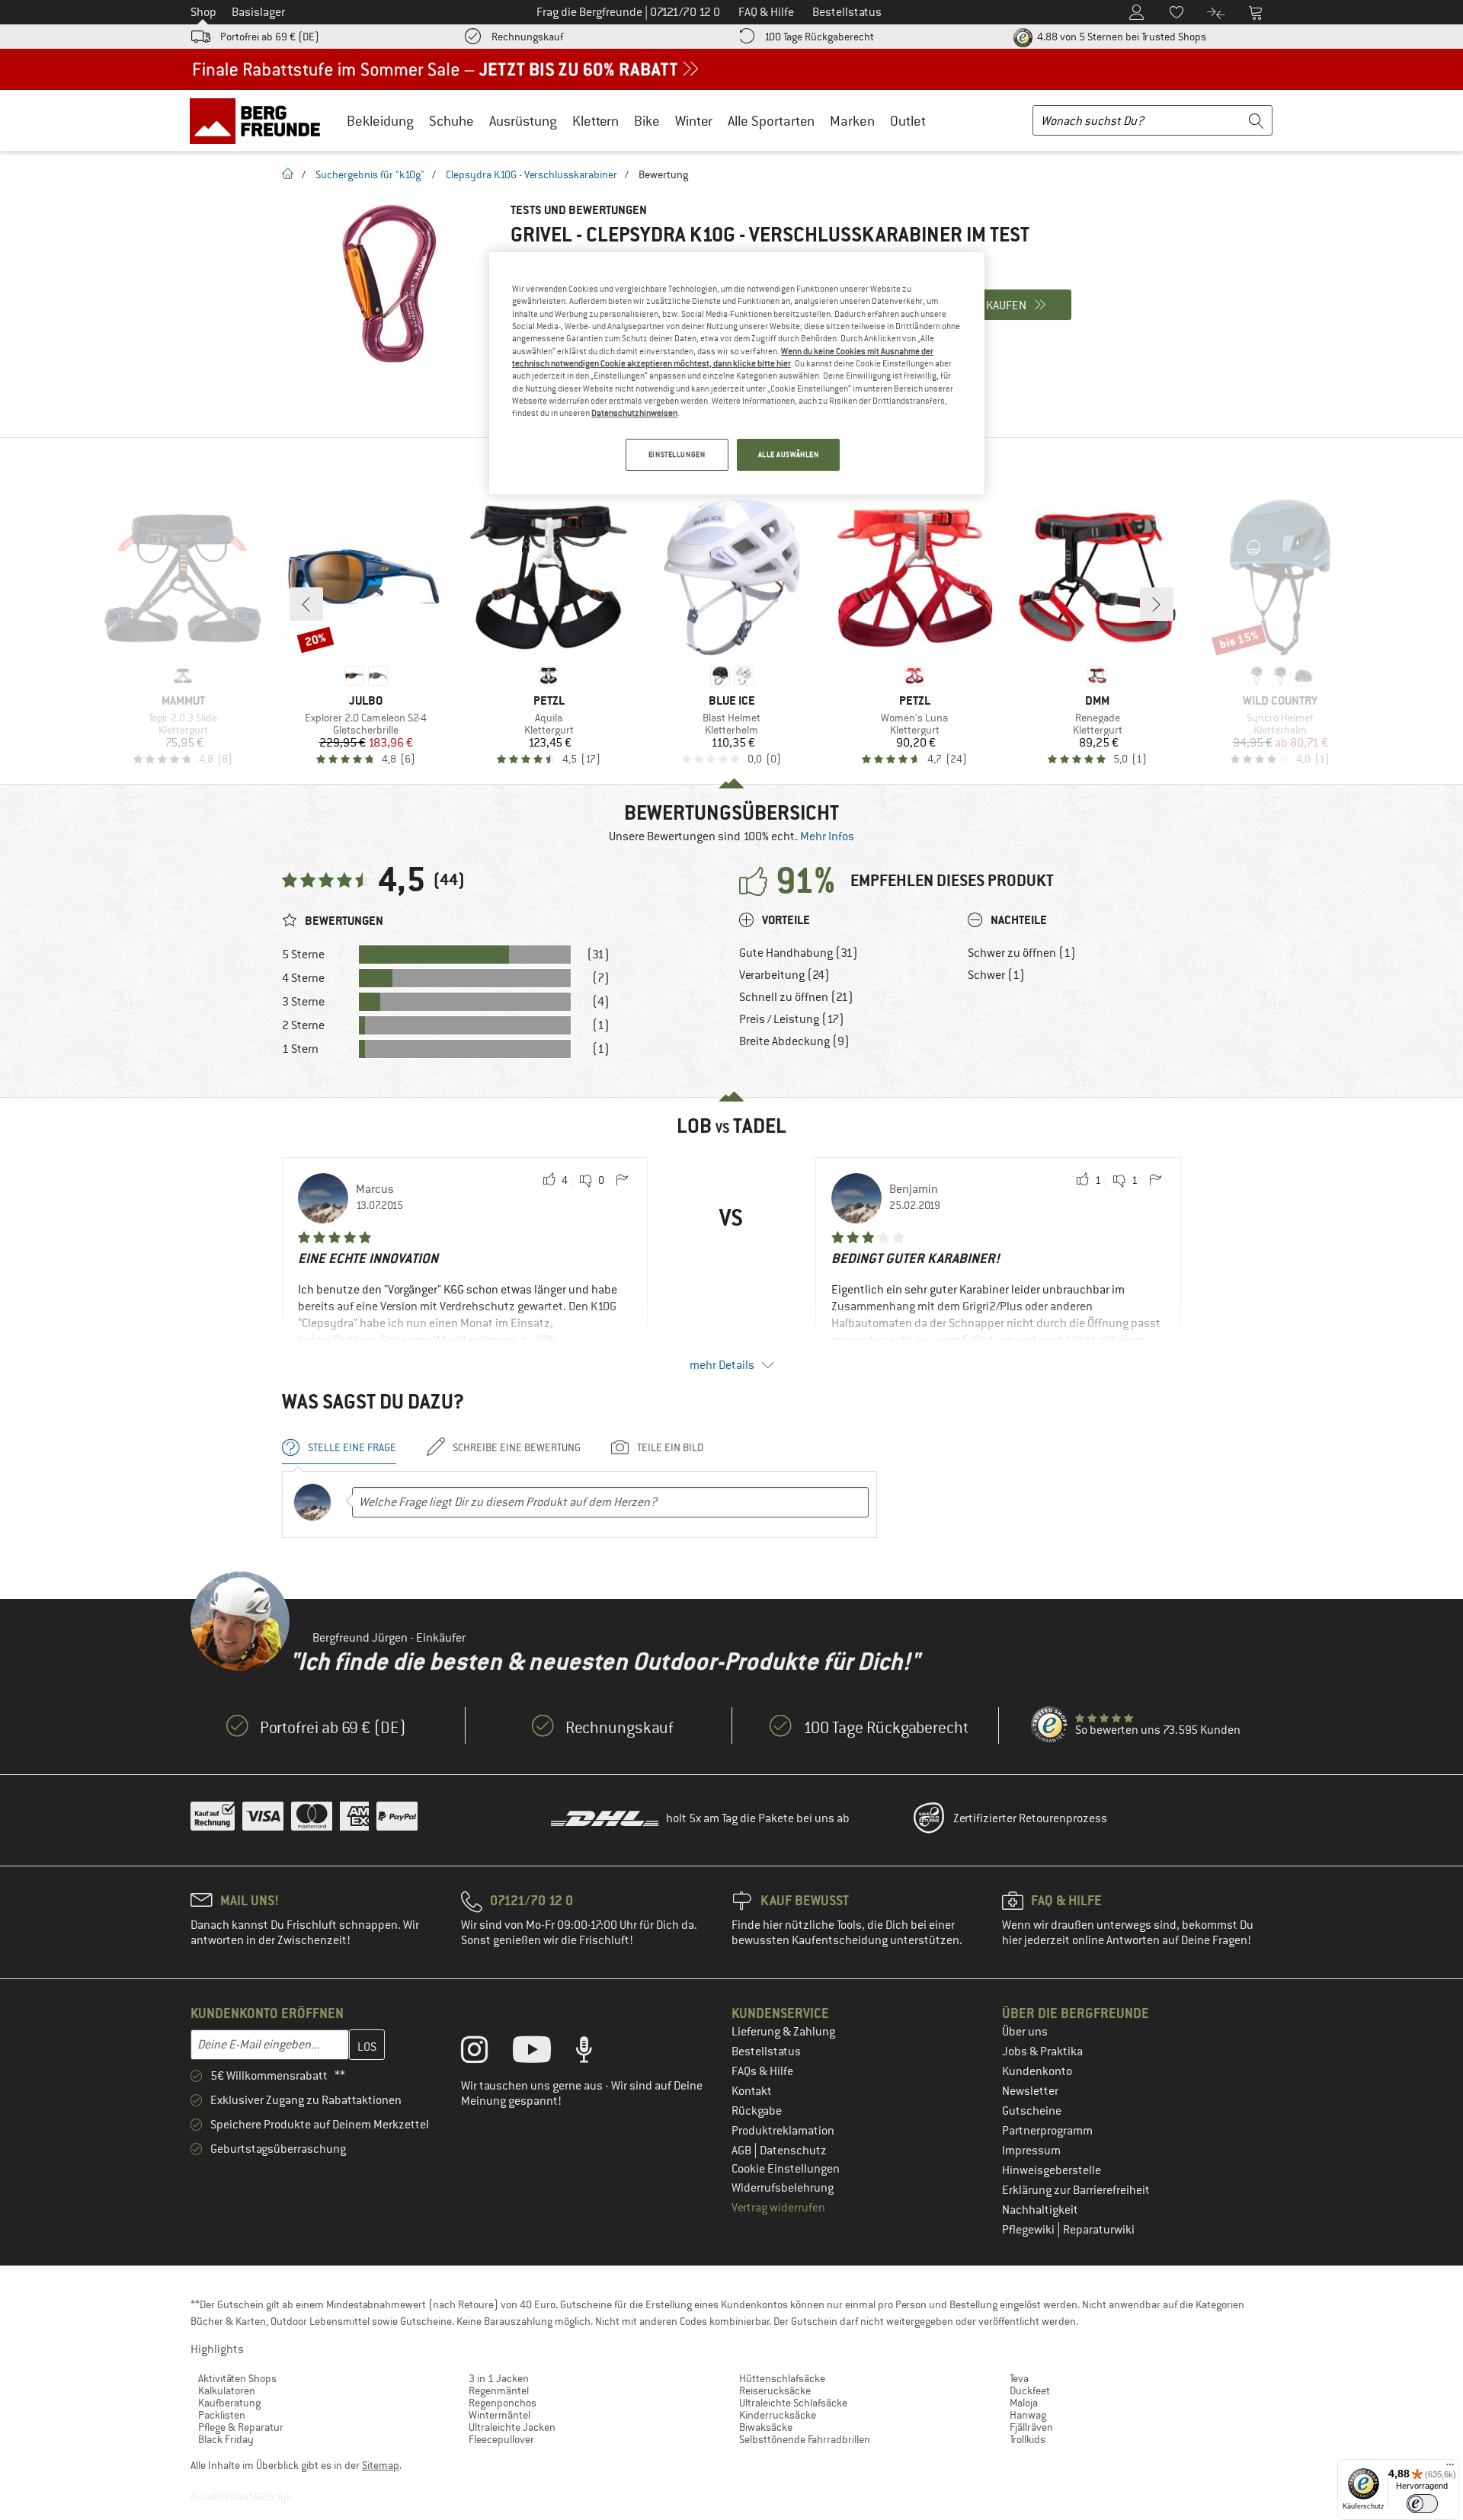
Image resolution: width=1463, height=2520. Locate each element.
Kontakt (752, 2091)
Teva (1019, 2378)
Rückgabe (757, 2111)
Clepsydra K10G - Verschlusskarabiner (531, 174)
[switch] (1422, 2504)
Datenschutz (793, 2151)
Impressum (1031, 2151)
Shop (203, 12)
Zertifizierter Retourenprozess (1030, 1818)
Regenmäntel (499, 2390)
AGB (743, 2151)
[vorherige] (306, 604)
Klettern (595, 121)
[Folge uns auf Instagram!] (486, 2053)
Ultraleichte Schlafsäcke (793, 2403)
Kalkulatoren (227, 2390)
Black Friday (226, 2439)
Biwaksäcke (766, 2427)
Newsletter (1030, 2091)
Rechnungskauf (527, 37)
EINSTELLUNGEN (677, 454)
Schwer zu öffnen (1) (1022, 953)
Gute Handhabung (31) (799, 953)
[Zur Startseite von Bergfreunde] (260, 120)
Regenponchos (503, 2403)
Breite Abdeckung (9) (794, 1041)
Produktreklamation (783, 2131)
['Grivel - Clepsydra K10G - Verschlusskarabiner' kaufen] (389, 284)
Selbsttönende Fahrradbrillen (805, 2439)
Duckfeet (1030, 2390)
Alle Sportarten (771, 121)
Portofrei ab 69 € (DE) (270, 37)
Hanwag (1028, 2415)
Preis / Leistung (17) (792, 1019)
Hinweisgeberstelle (1052, 2170)
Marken (852, 121)
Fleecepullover (501, 2439)
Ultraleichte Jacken (512, 2427)
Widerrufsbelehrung (783, 2188)
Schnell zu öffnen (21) (796, 997)
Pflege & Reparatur (241, 2427)
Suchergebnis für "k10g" (370, 174)
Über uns (1025, 2032)
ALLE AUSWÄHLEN (789, 454)
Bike (647, 121)
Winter (694, 121)
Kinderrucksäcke (778, 2415)
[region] (737, 373)
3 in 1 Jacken (499, 2378)
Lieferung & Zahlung (783, 2032)
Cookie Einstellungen (786, 2169)
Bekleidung (380, 121)
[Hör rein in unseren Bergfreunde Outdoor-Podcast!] (595, 2053)
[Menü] (1450, 2468)
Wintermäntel (499, 2415)
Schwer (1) (996, 975)
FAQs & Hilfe (762, 2071)
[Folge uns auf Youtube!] (543, 2053)
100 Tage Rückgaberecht (819, 37)
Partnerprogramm (1047, 2131)
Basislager (258, 12)
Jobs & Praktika (1042, 2051)
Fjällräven (1031, 2427)
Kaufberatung (229, 2403)
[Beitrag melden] (622, 1181)
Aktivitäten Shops (237, 2378)
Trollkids (1028, 2439)
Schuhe (451, 121)
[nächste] (1157, 604)
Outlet (908, 121)
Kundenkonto (1037, 2071)
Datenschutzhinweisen (634, 413)
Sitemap (381, 2465)
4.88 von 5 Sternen (1120, 37)
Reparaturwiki (1099, 2230)
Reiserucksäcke (775, 2390)
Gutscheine (1032, 2111)
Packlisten (222, 2415)
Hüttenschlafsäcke (782, 2378)
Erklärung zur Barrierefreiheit (1076, 2190)
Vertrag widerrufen (778, 2208)
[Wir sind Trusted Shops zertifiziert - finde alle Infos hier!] (1050, 1725)
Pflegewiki (1029, 2230)
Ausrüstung (523, 121)
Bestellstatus (766, 2051)
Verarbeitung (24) (784, 975)
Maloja (1024, 2403)
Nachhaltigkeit (1040, 2210)
